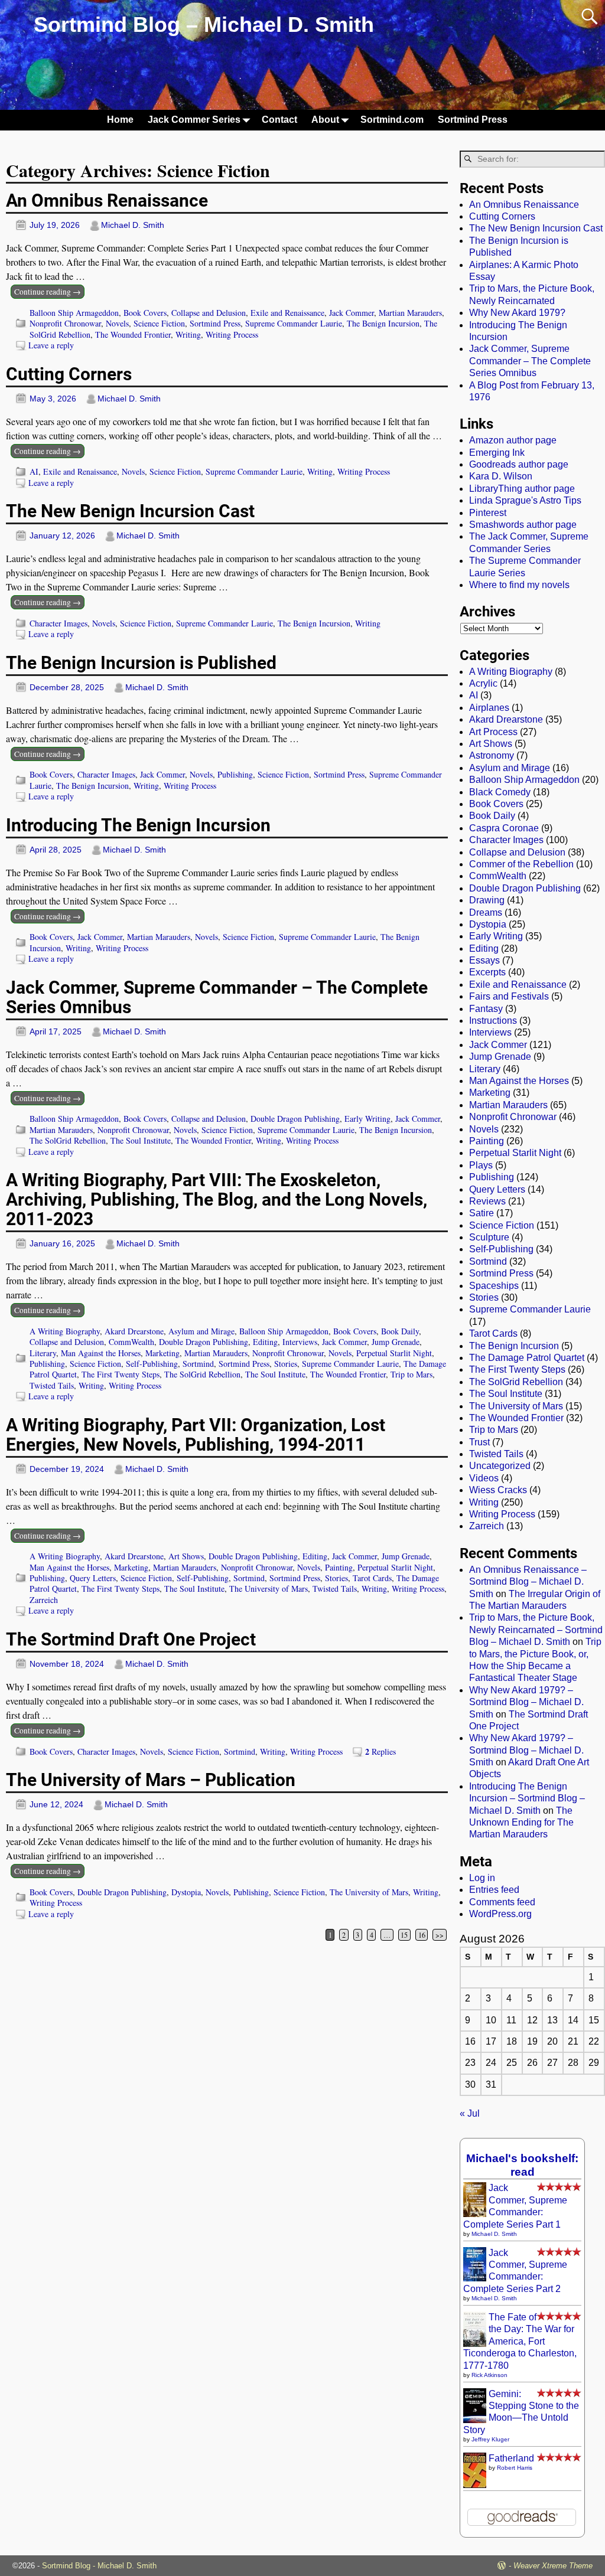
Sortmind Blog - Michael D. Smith (99, 2566)
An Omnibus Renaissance (107, 200)
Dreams (486, 912)
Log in (482, 1878)
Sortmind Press (473, 120)
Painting (339, 1567)
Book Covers (145, 313)
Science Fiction (159, 323)
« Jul (470, 2113)
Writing (188, 334)
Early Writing (367, 1119)
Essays (484, 960)
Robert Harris (515, 2468)
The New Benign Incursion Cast (130, 511)
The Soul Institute (141, 1140)
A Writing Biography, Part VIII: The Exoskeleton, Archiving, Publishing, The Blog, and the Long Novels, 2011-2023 (217, 1199)
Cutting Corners (69, 374)
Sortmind (198, 1364)
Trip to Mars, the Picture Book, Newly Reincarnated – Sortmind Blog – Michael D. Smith (536, 1630)
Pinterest (488, 513)
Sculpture (489, 1237)
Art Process (493, 732)
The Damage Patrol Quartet (527, 1358)
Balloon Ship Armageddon (74, 313)
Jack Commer (352, 313)
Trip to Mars (412, 1374)
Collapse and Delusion (209, 313)
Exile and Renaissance (287, 313)
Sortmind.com (392, 120)
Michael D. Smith (494, 2234)
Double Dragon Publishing (295, 1119)
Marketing (162, 1353)
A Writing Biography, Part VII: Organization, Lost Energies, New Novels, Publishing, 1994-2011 (196, 1435)
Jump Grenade (396, 1342)
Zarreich (44, 1600)
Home (120, 120)
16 (422, 1935)
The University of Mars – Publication (151, 1780)
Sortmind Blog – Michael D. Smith (204, 25)
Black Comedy (500, 792)
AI (34, 471)
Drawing (487, 900)
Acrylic (483, 683)
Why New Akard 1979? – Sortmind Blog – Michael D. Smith (526, 1702)
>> (440, 1935)
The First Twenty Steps (121, 1374)
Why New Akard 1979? (517, 313)
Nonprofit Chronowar (65, 323)
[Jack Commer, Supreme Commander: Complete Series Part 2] (475, 2278)
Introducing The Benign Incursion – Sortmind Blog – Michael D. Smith (527, 1798)
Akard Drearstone (134, 1331)
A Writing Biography (65, 1331)
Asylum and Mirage (201, 1331)
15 (404, 1935)
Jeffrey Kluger (490, 2439)
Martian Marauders (410, 313)
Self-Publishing (152, 1364)
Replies (380, 1751)
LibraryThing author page (522, 489)
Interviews (300, 1342)
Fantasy (486, 1009)
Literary (43, 1353)
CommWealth (131, 1342)
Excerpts (487, 972)
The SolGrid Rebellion (68, 1140)
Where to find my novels (519, 585)
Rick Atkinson (489, 2375)
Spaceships (494, 1286)
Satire (482, 1213)
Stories (286, 1364)
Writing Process (232, 334)
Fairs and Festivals (509, 996)
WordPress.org (500, 1914)
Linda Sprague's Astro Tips (525, 500)
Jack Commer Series (194, 120)
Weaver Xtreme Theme (553, 2566)
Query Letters (93, 1578)
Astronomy (492, 755)
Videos (484, 1478)
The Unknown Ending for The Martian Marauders (521, 1823)
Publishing (235, 774)
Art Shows (186, 1556)
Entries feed (494, 1890)
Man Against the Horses (101, 1353)
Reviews (487, 1201)
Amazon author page (513, 440)
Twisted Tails (52, 1385)
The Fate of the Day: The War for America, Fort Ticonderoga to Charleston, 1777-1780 (520, 2341)
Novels (117, 323)
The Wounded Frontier (133, 334)
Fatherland (511, 2458)
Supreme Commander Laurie (294, 323)
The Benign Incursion (383, 323)
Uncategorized (500, 1466)
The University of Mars (269, 1589)
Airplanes (489, 708)
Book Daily (400, 1331)
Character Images (58, 623)
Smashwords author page (523, 525)
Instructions (493, 1021)
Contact (279, 120)
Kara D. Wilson (501, 476)
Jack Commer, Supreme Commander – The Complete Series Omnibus (217, 997)
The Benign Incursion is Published (141, 663)
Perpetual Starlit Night (394, 1353)
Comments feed (502, 1902)
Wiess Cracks (498, 1490)
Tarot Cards (372, 1578)
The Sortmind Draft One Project (131, 1639)
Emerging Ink (497, 453)
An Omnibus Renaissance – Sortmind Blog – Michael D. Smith (528, 1582)
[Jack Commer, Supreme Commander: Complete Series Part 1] (475, 2214)
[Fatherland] (475, 2488)
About (325, 120)
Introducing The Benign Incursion (138, 825)
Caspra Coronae (504, 828)
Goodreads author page (519, 464)
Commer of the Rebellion (521, 864)
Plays (481, 1165)
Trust (479, 1442)
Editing (265, 1342)
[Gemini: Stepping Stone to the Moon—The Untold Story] (475, 2420)
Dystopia (186, 1892)
